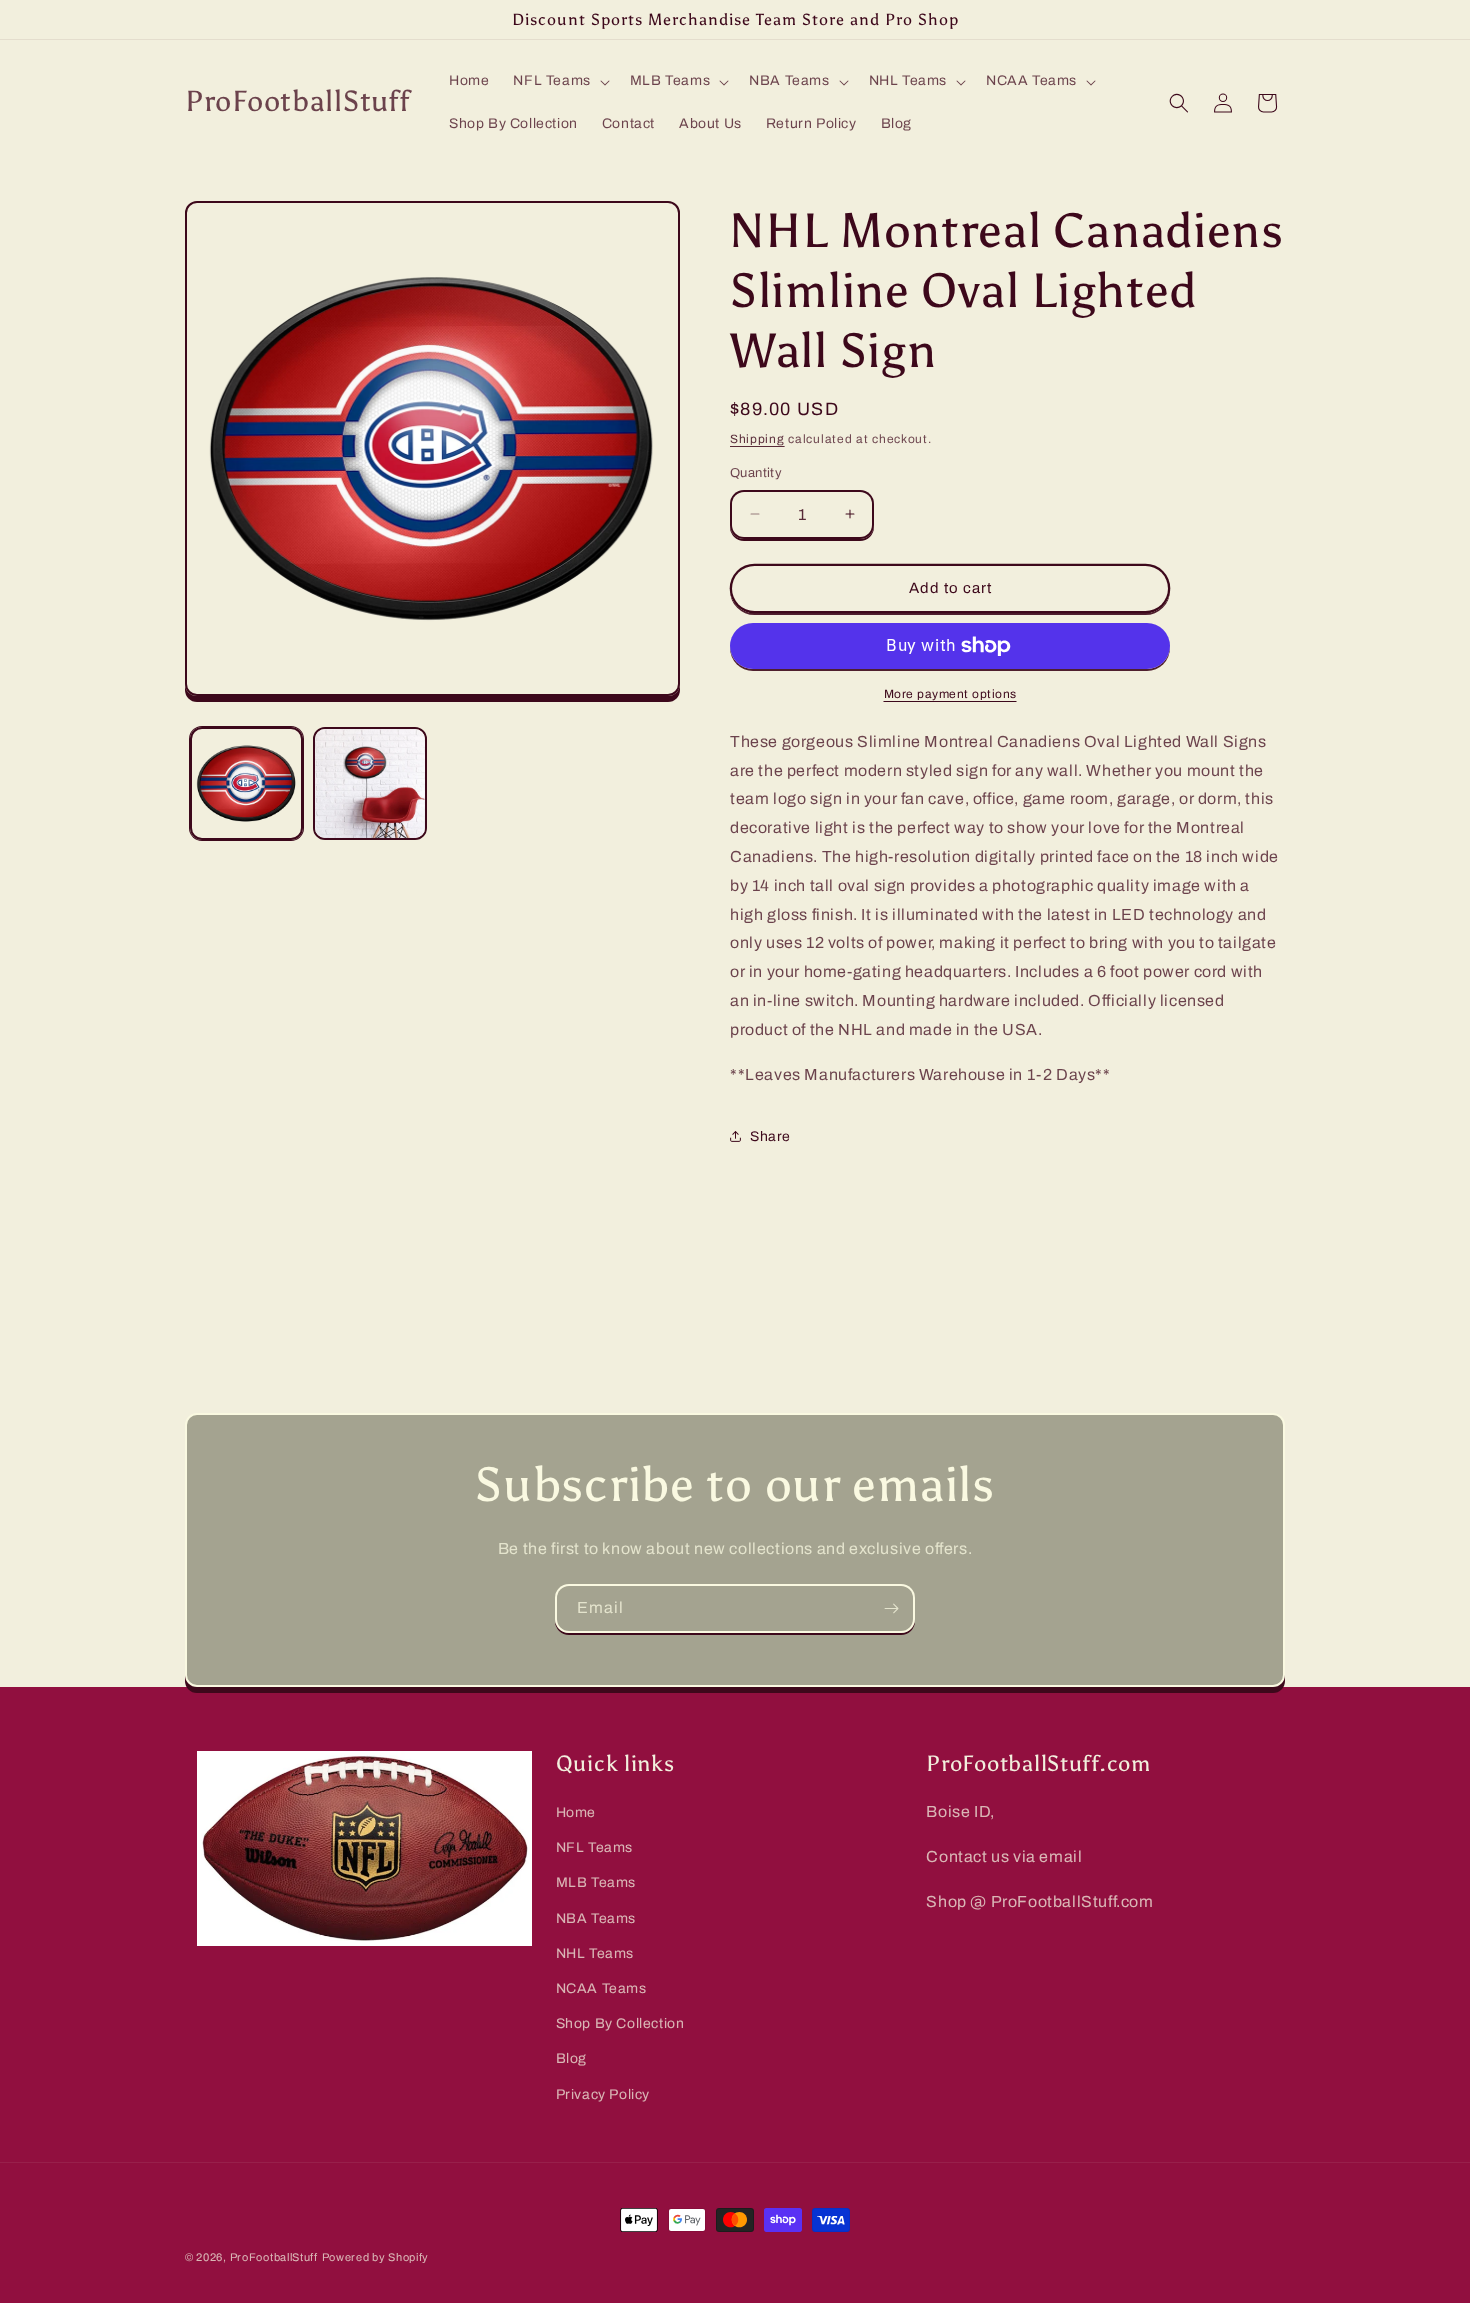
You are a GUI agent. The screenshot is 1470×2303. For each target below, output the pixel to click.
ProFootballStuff (274, 2257)
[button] (559, 81)
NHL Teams (595, 1953)
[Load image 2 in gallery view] (369, 783)
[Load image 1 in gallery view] (246, 783)
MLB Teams (596, 1882)
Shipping (757, 439)
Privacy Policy (603, 2094)
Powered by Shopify (376, 2257)
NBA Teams (596, 1918)
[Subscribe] (891, 1608)
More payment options (950, 694)
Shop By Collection (620, 2023)
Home (576, 1812)
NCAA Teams (601, 1988)
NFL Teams (594, 1847)
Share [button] (770, 1136)
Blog (571, 2058)
